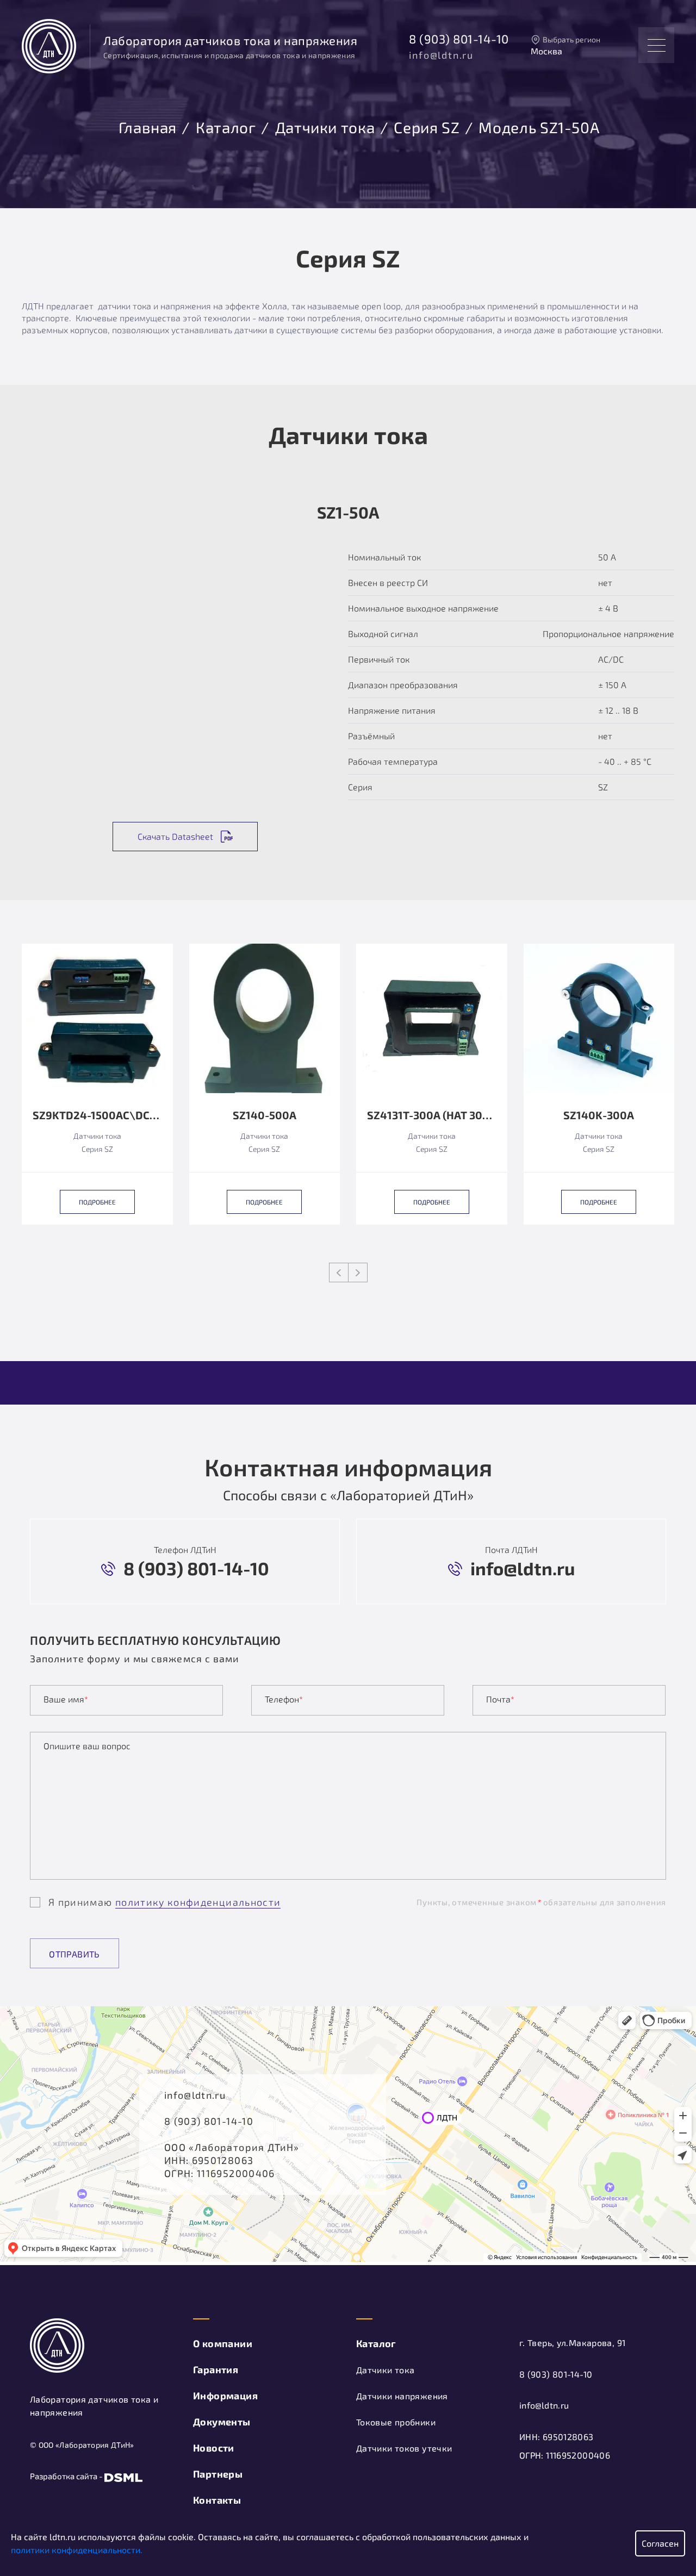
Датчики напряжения (402, 2396)
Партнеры (218, 2474)
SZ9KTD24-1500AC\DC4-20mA (97, 1115)
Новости (214, 2448)
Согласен (660, 2543)
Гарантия (216, 2369)
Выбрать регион (571, 39)
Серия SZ (427, 126)
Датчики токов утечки (404, 2448)
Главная (148, 126)
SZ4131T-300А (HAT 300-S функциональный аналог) (432, 1115)
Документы (222, 2422)
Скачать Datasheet (175, 836)
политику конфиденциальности (198, 1902)
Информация (225, 2396)
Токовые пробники (396, 2422)
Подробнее (97, 1202)
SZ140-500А (265, 1115)
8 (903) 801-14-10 (459, 39)
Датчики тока (325, 126)
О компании (223, 2343)
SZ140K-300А (599, 1115)
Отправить (74, 1954)
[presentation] (339, 1273)
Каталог (226, 126)
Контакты (217, 2500)
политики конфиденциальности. (77, 2550)
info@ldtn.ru (441, 55)
